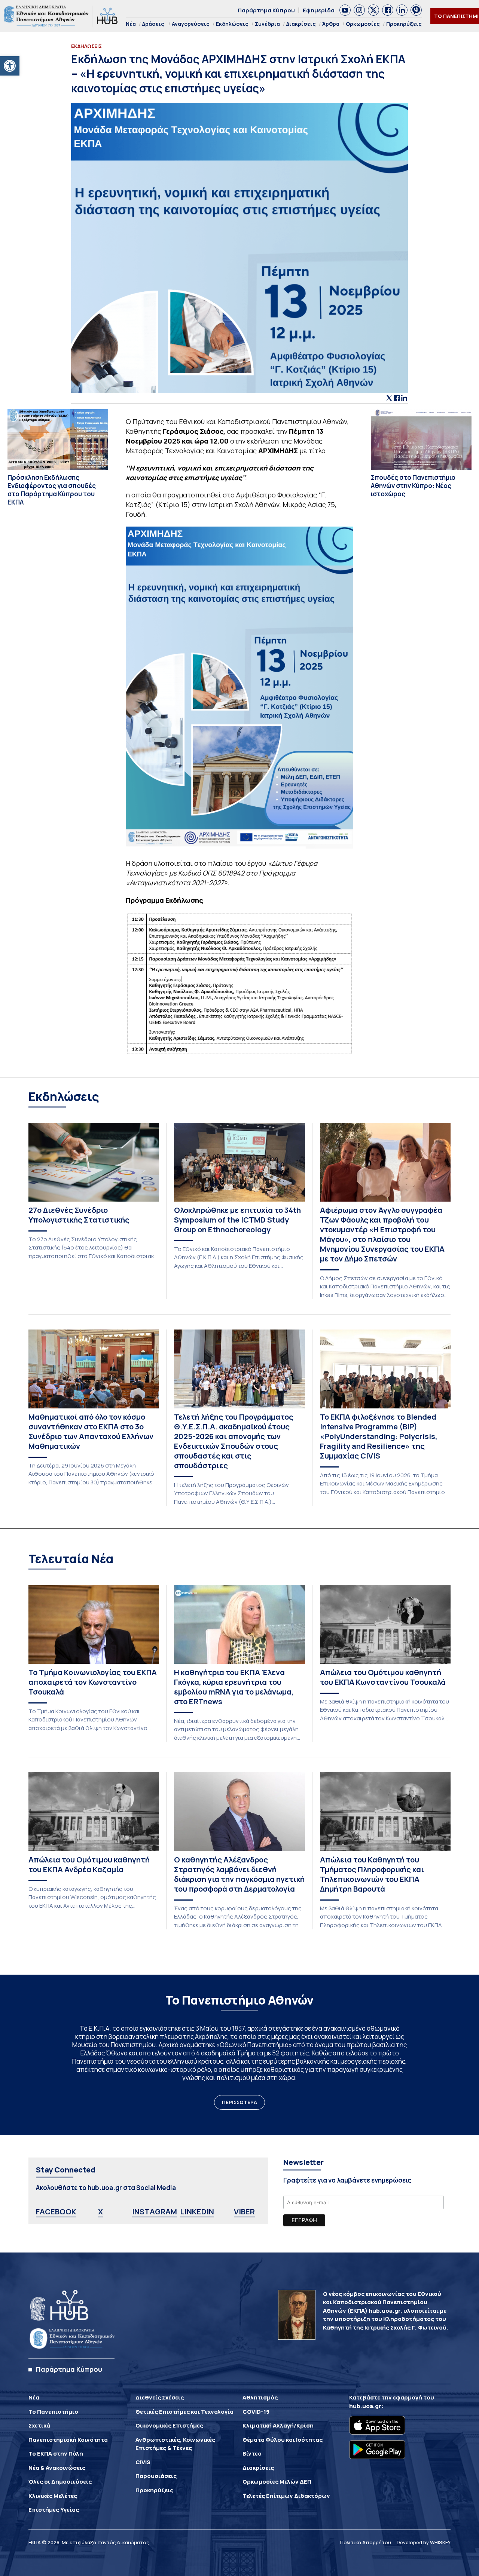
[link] (10, 66)
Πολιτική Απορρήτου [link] (366, 2542)
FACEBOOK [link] (56, 2212)
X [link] (100, 2212)
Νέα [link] (131, 24)
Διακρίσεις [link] (301, 24)
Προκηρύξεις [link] (404, 24)
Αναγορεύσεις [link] (191, 24)
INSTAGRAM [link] (155, 2212)
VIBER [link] (244, 2212)
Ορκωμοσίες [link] (363, 24)
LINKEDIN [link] (197, 2212)
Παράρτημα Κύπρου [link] (266, 10)
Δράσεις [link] (153, 24)
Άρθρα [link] (331, 24)
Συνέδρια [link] (267, 24)
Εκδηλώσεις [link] (232, 24)
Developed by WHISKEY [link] (424, 2542)
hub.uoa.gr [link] (365, 2406)
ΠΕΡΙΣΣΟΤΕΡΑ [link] (239, 2102)
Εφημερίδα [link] (319, 10)
